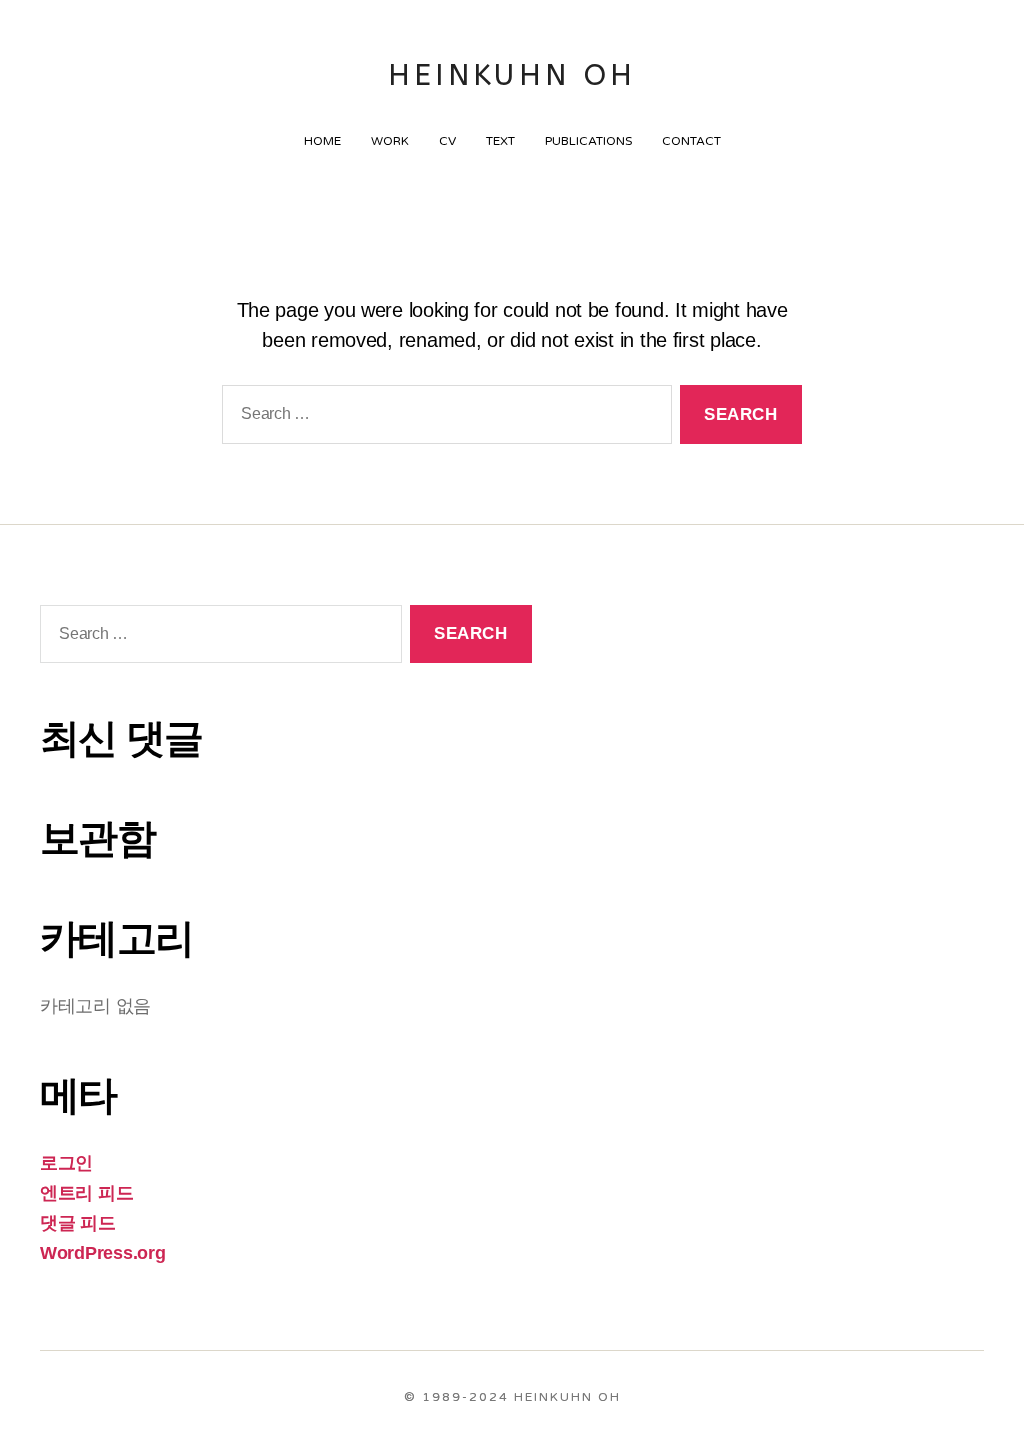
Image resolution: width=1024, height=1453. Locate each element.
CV (447, 141)
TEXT (500, 141)
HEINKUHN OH (512, 75)
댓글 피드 (78, 1223)
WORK (390, 141)
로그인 (66, 1163)
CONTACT (691, 141)
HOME (322, 141)
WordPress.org (103, 1253)
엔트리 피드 (86, 1193)
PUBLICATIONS (588, 141)
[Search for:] (443, 418)
